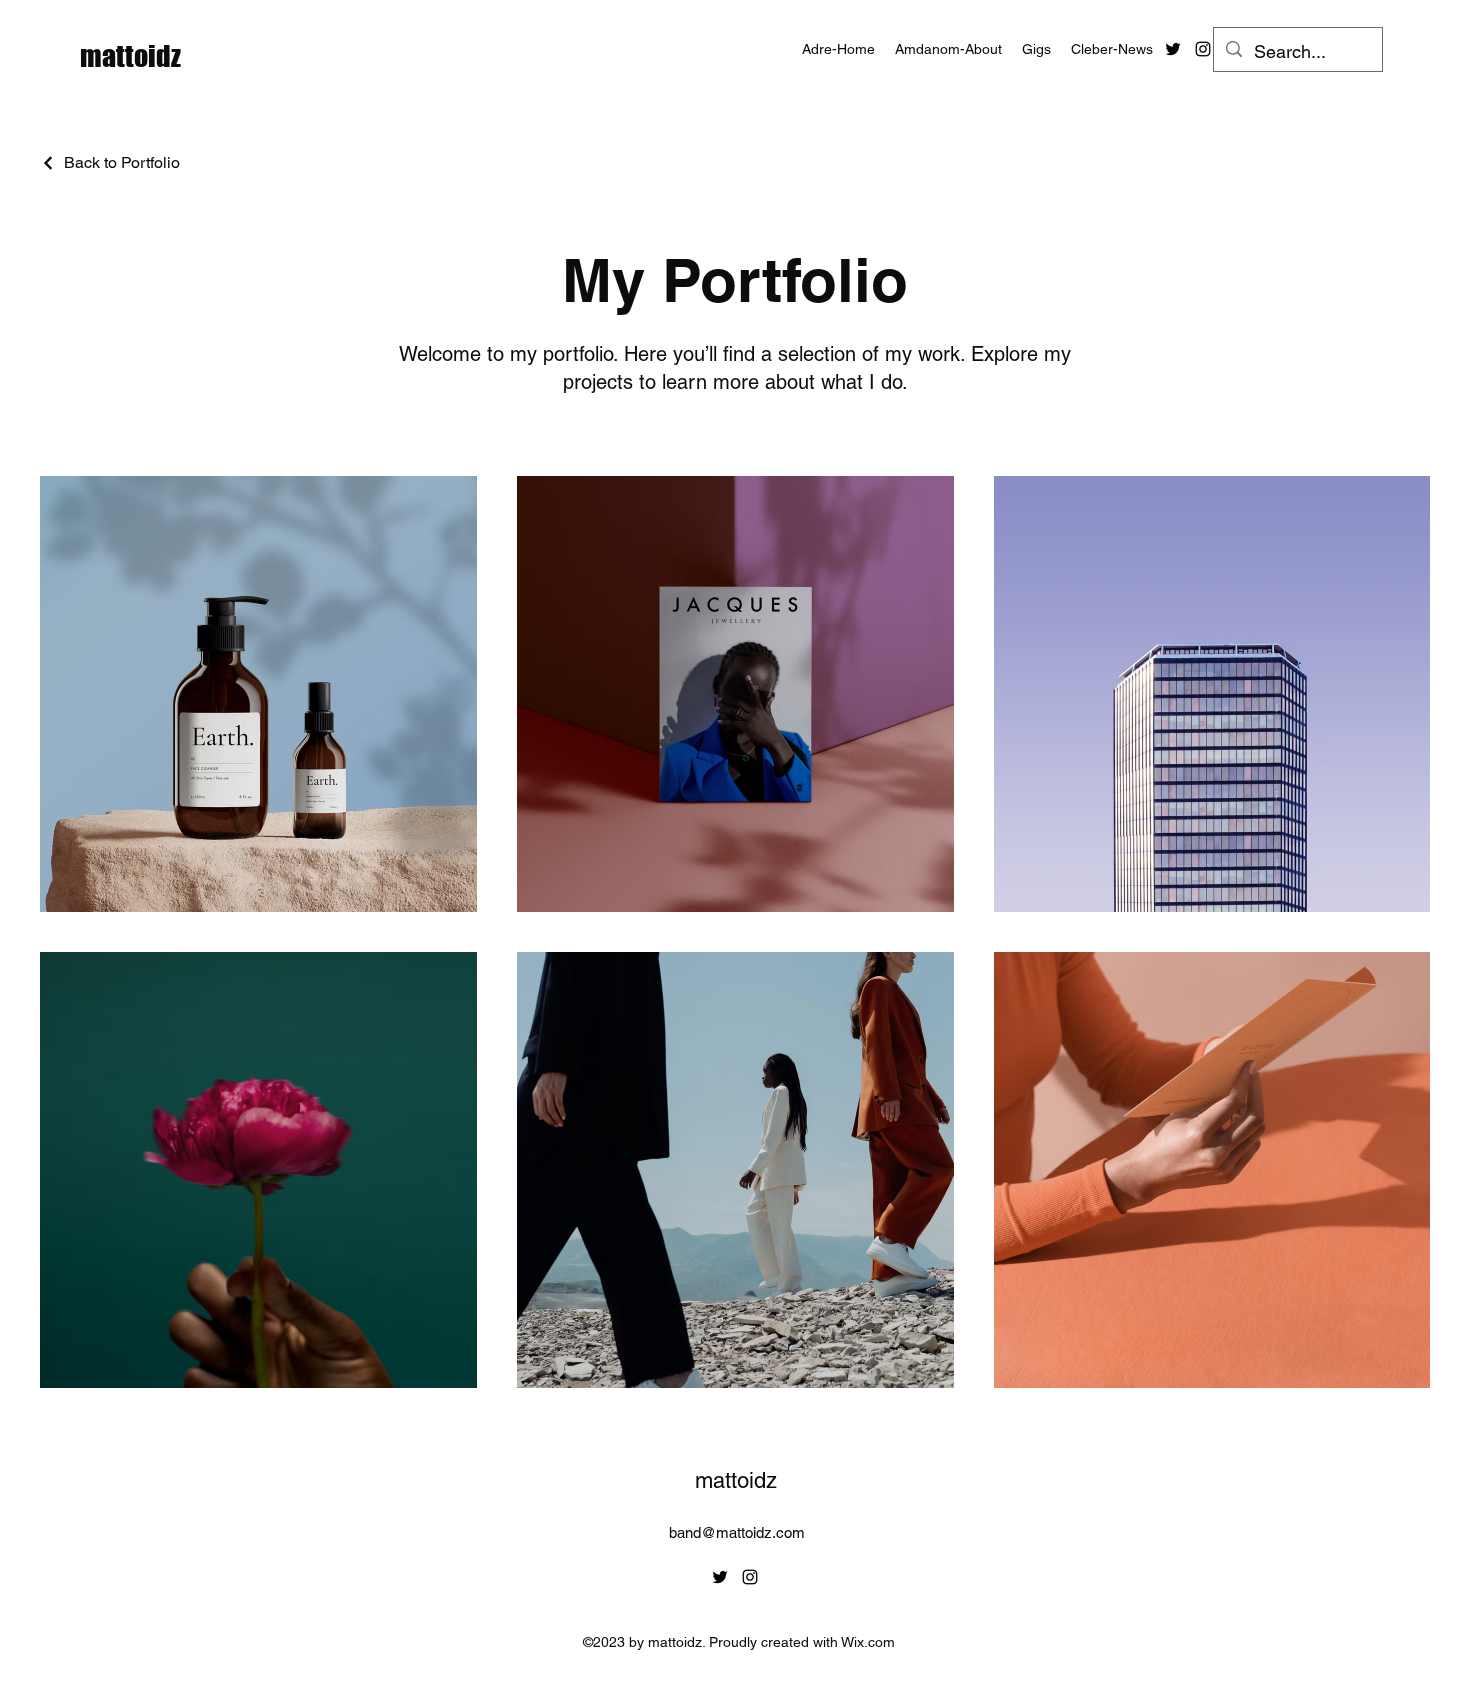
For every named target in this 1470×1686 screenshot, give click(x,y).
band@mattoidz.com (737, 1532)
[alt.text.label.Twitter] (1173, 49)
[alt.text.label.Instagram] (1203, 49)
